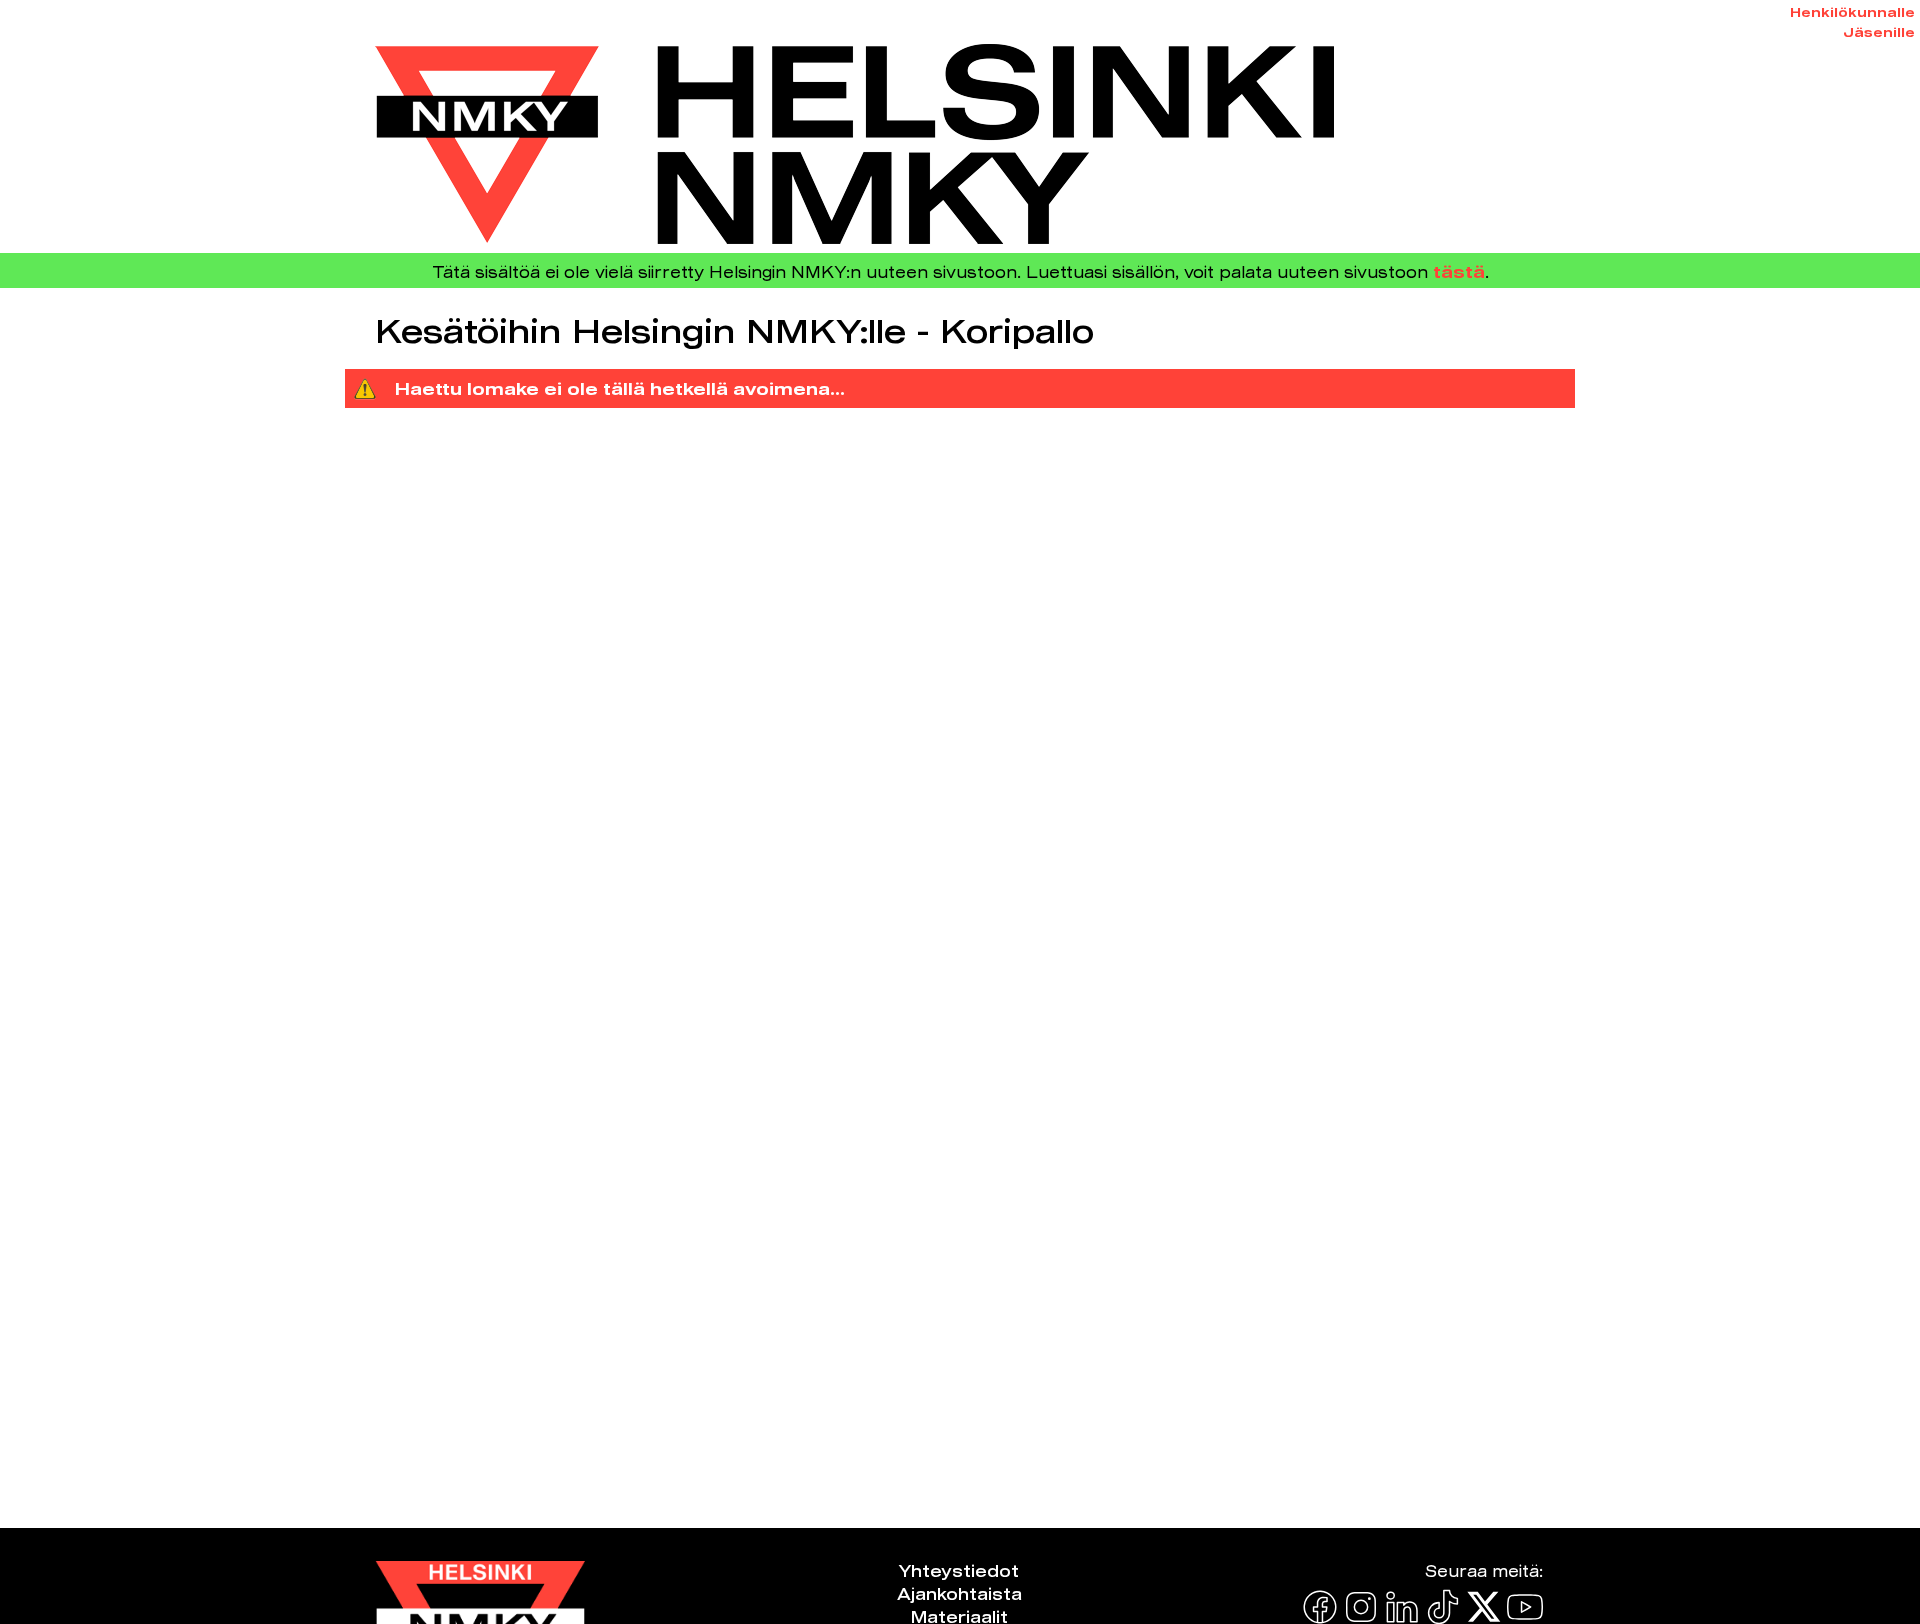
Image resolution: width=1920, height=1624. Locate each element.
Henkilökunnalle (1852, 12)
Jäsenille (1879, 32)
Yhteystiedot (959, 1570)
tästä (1459, 271)
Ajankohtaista (959, 1593)
